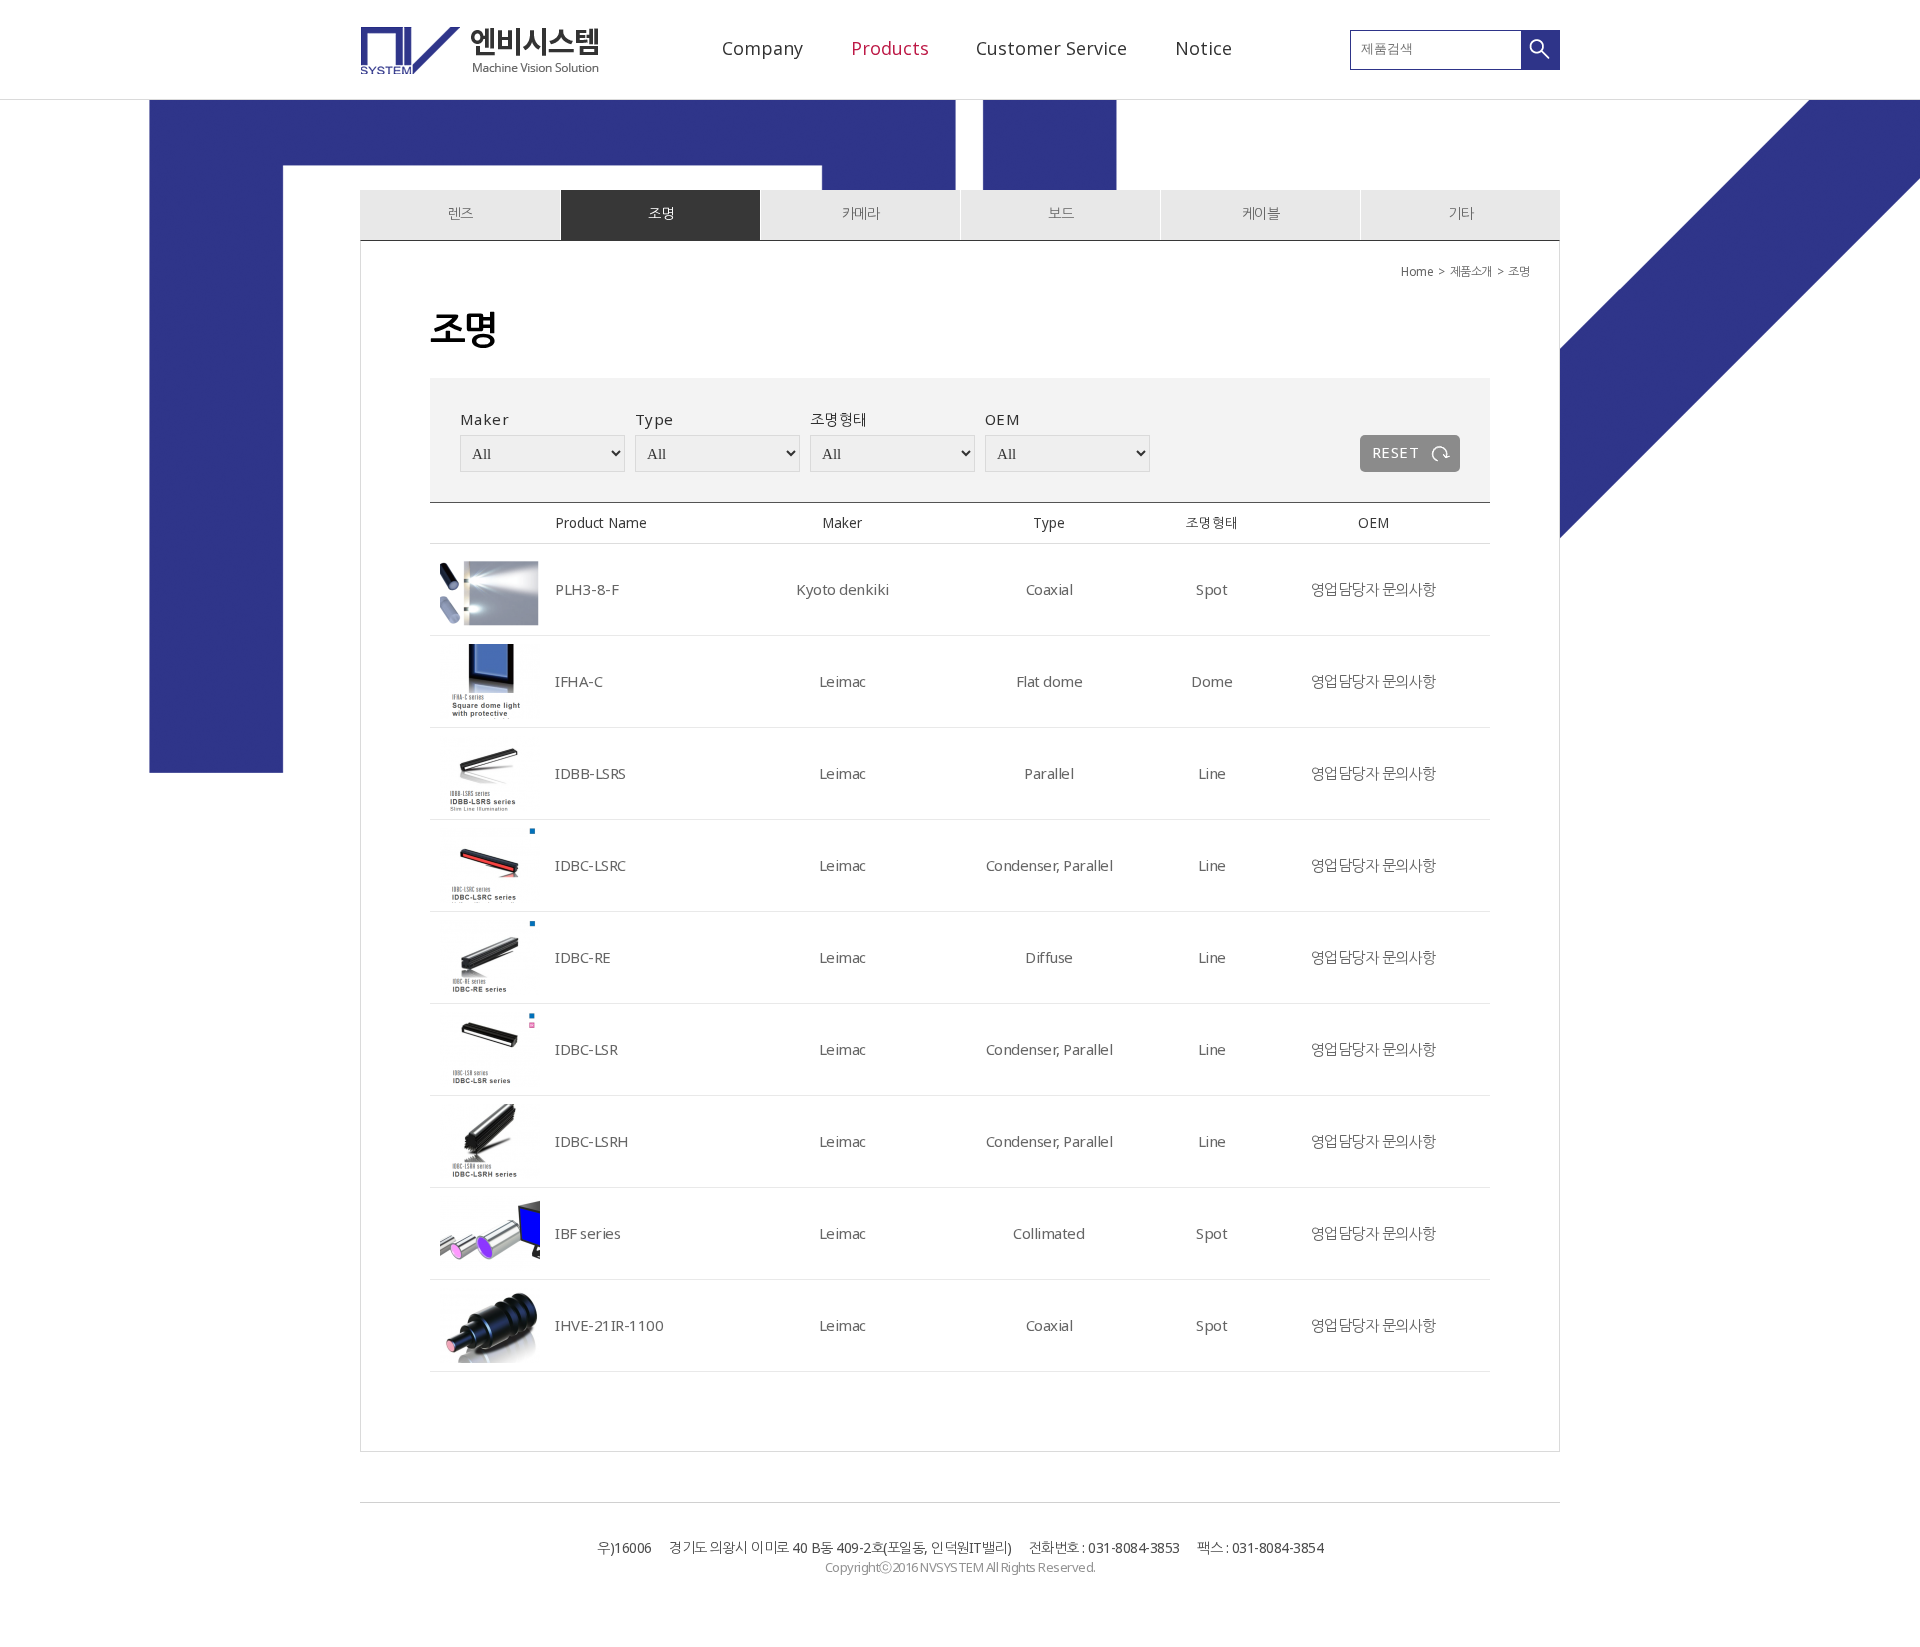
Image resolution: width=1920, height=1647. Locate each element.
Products (890, 48)
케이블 (1261, 213)
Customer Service (1051, 48)
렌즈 (460, 213)
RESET (1395, 452)
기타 (1460, 213)
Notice (1203, 48)
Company (762, 48)
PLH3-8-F (586, 589)
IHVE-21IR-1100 (609, 1325)
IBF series (587, 1233)
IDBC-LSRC (590, 865)
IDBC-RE (583, 957)
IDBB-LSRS (590, 773)
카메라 (861, 213)
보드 (1060, 213)
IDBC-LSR (586, 1049)
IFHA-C (578, 681)
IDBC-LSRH (592, 1141)
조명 (660, 213)
